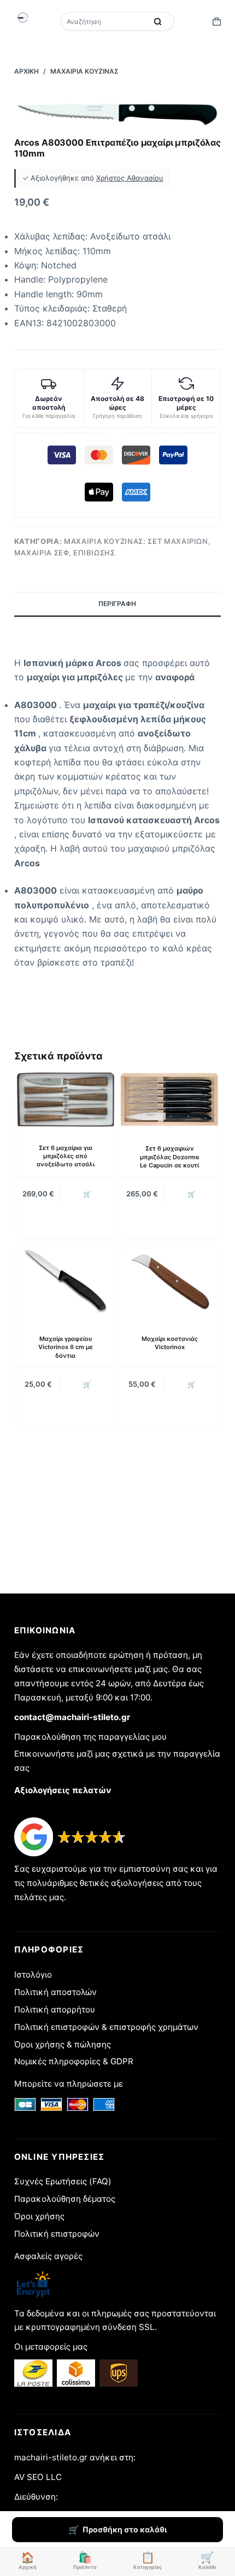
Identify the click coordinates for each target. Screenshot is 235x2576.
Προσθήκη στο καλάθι (125, 2529)
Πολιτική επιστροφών (57, 2234)
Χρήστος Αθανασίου (130, 178)
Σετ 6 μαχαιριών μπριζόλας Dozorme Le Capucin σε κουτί (170, 1157)
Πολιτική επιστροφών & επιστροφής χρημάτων (106, 2027)
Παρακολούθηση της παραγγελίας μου (90, 1737)
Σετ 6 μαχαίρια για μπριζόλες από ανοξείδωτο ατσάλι (66, 1156)
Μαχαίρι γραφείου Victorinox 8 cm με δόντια (66, 1347)
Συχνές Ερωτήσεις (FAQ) (63, 2181)
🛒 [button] (87, 1194)
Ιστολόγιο (33, 1975)
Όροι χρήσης (39, 2216)
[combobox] (105, 21)
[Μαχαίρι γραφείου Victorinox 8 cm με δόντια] (66, 1281)
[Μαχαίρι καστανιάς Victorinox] (169, 1281)
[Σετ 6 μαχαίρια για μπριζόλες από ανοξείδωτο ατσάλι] (66, 1100)
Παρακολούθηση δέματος (65, 2199)
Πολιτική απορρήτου (55, 2009)
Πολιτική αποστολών (55, 1992)
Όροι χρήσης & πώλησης (63, 2044)
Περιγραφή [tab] (117, 604)
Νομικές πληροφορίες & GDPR (74, 2061)
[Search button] (158, 21)
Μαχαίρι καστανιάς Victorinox (170, 1343)
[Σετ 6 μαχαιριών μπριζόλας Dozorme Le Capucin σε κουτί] (169, 1100)
